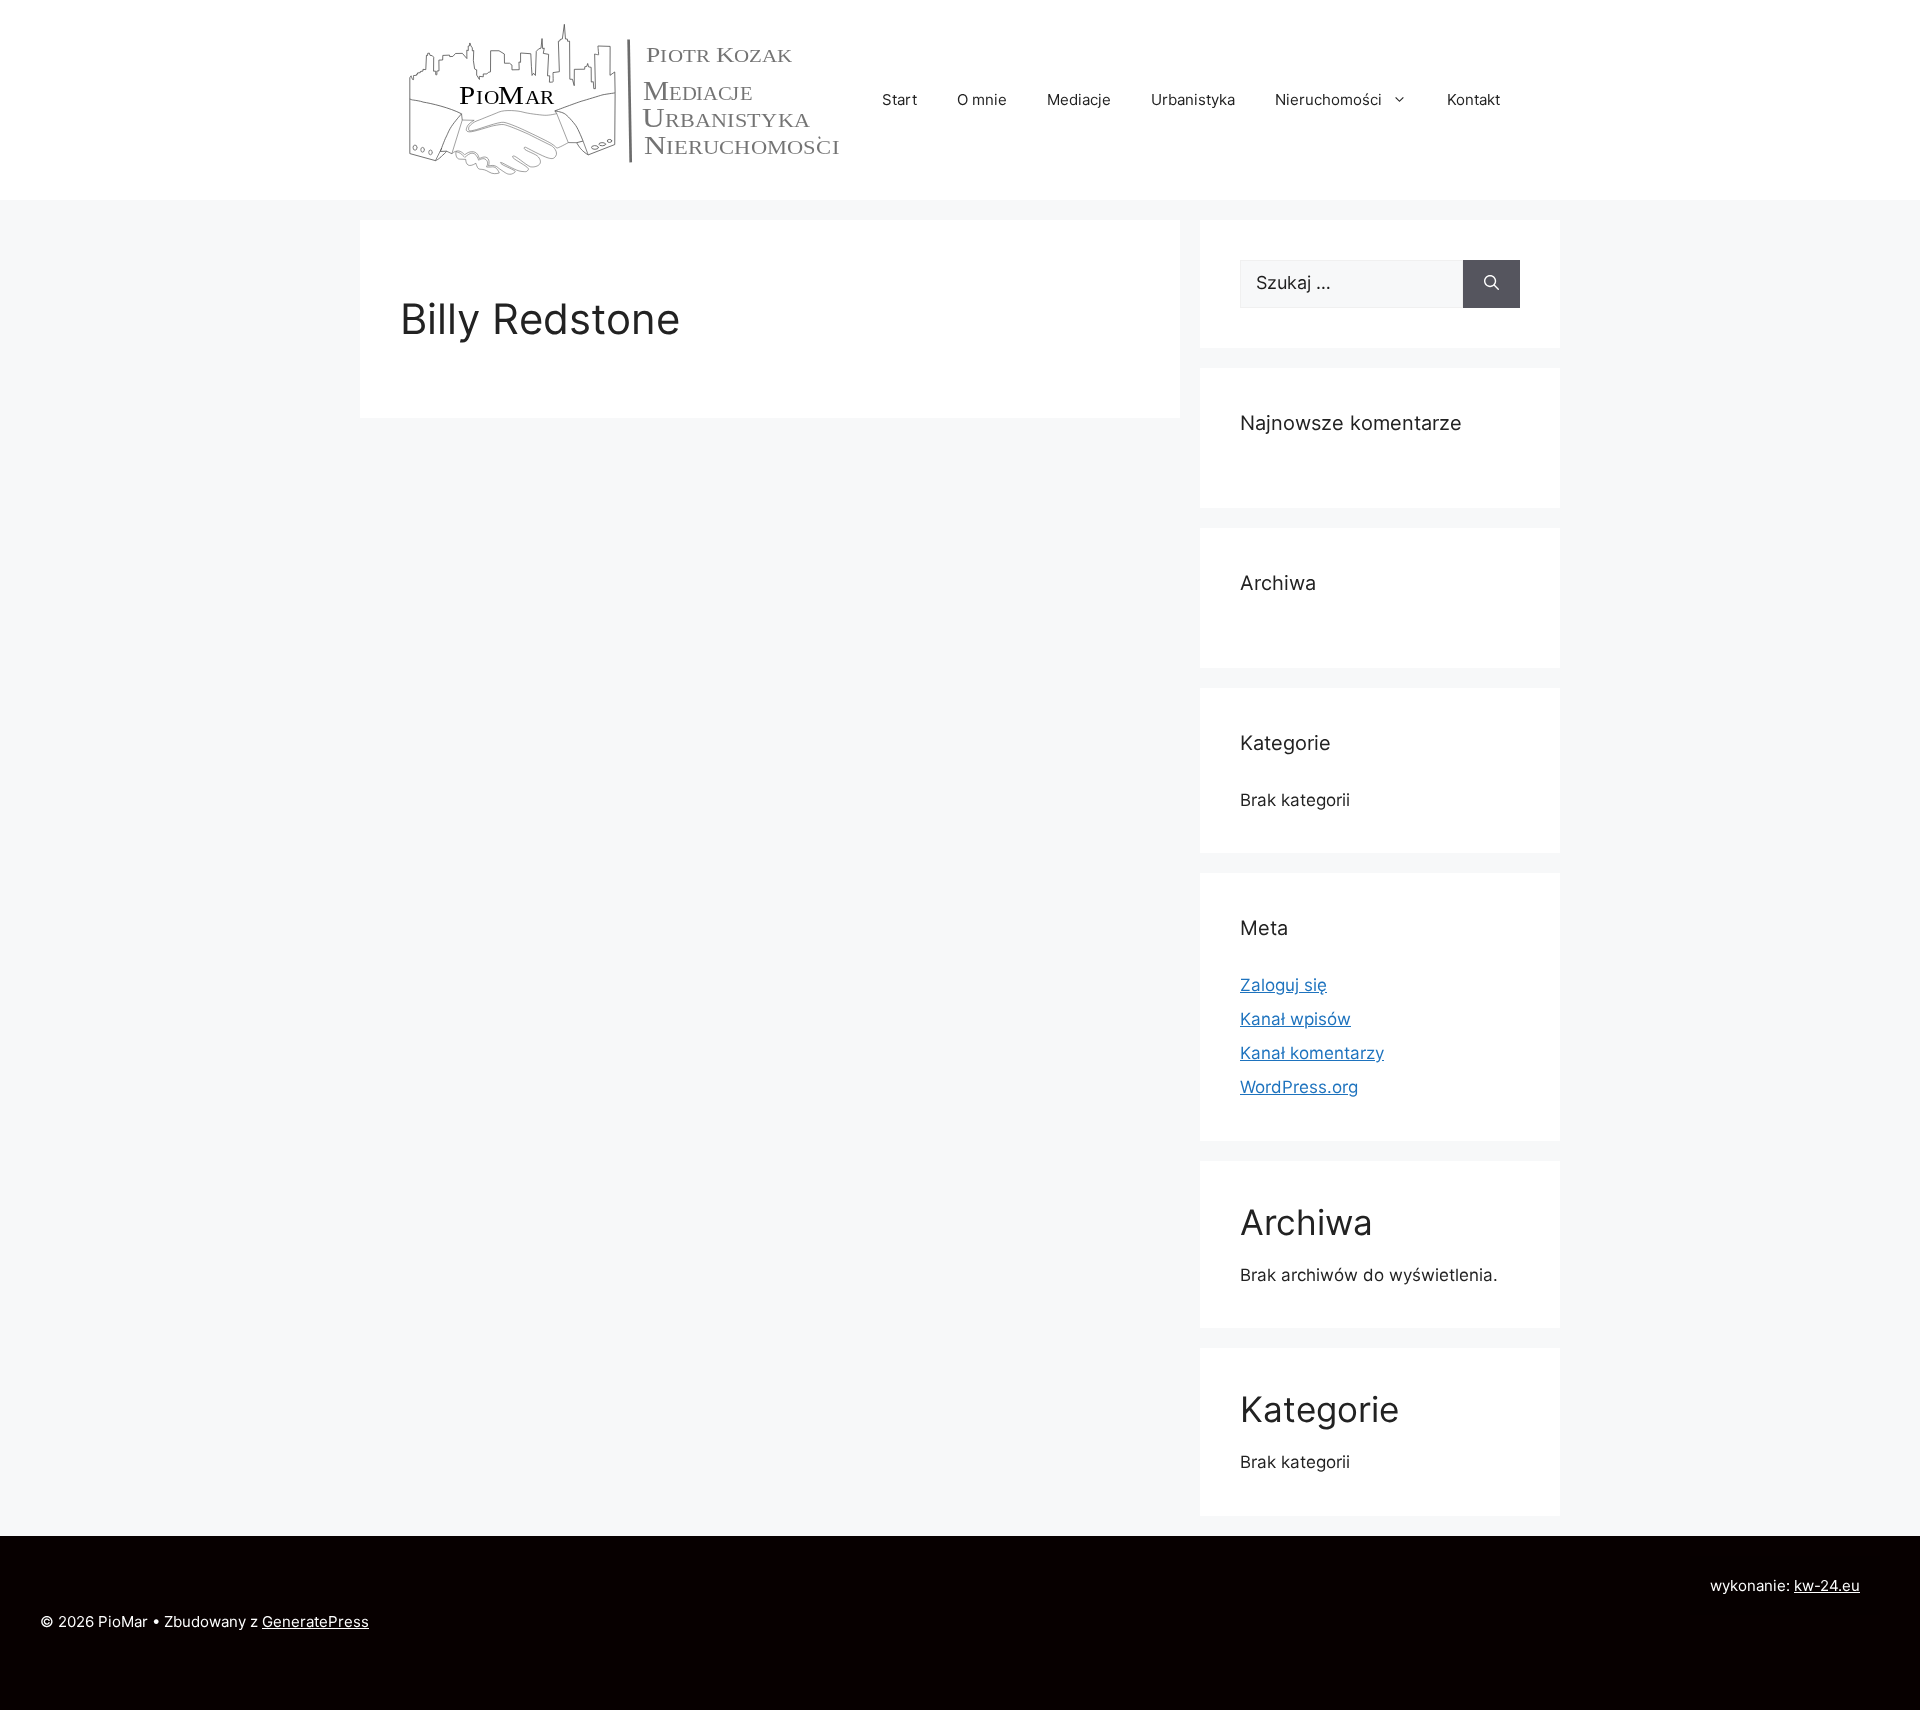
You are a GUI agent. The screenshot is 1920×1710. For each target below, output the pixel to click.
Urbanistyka (1193, 99)
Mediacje (1079, 99)
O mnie (982, 99)
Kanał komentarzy (1312, 1053)
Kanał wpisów (1295, 1019)
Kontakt (1473, 99)
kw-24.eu (1827, 1585)
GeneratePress (315, 1621)
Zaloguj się (1283, 985)
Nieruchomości (1328, 99)
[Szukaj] (1491, 284)
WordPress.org (1299, 1087)
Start (899, 99)
